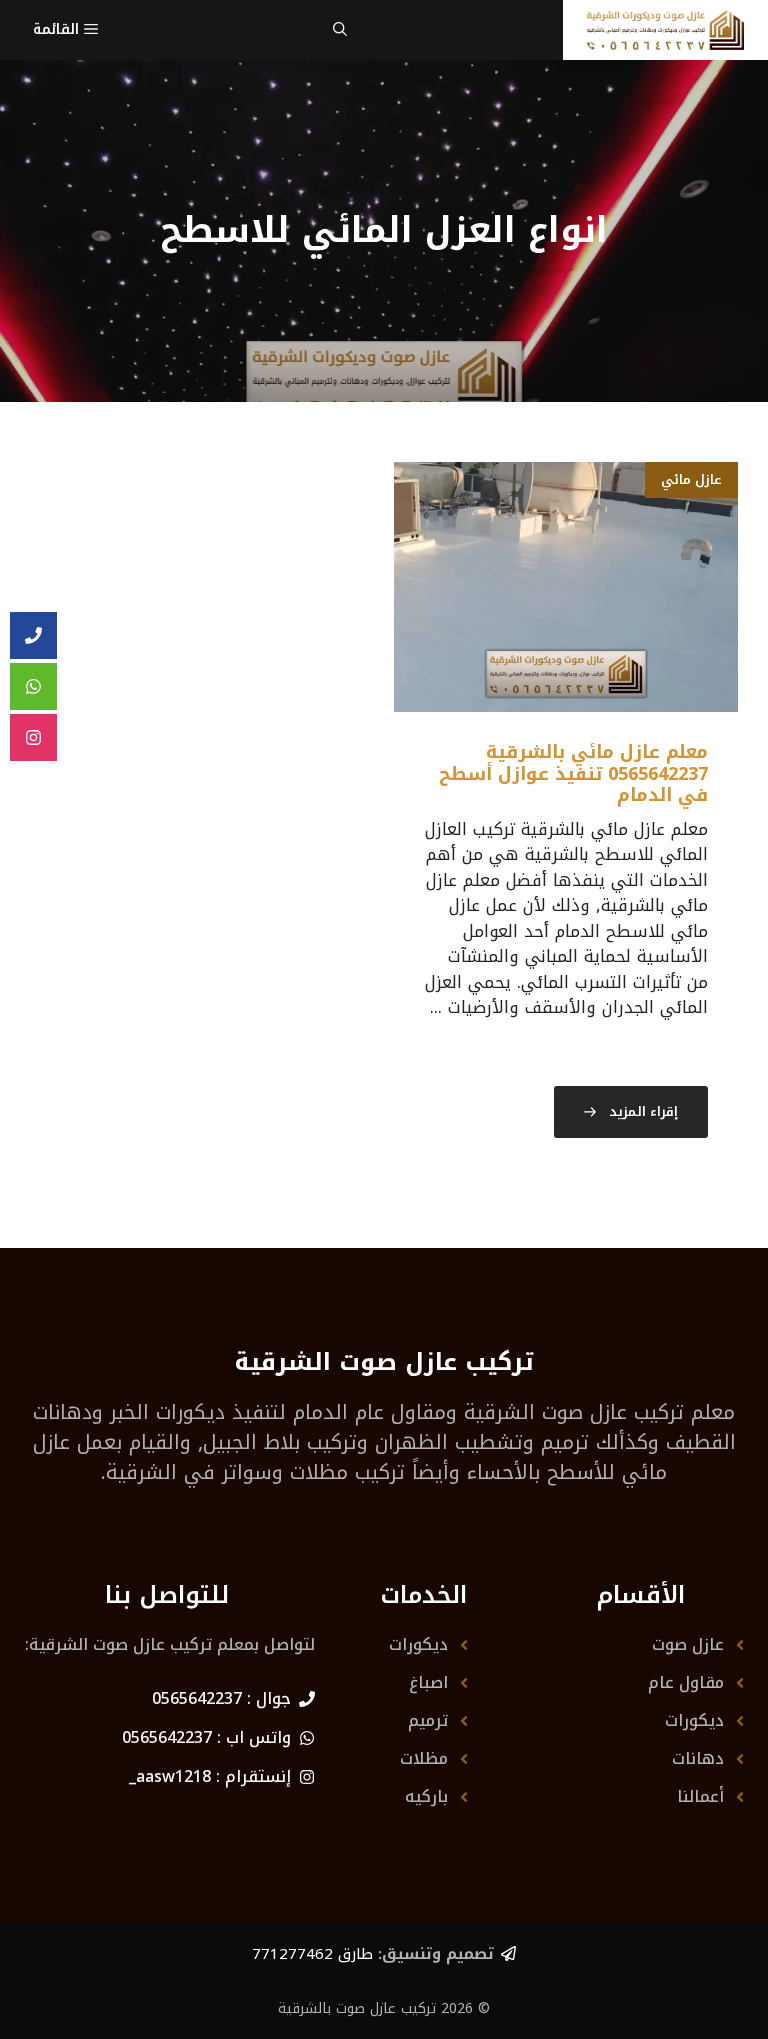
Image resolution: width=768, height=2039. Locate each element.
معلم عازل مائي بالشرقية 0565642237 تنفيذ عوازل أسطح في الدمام (573, 773)
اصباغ (428, 1682)
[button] (340, 30)
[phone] (33, 636)
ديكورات (694, 1720)
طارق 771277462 (312, 1954)
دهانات (698, 1758)
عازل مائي (691, 479)
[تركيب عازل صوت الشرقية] (665, 30)
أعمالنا (700, 1796)
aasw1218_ (170, 1776)
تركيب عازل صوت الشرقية (574, 1412)
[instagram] (33, 738)
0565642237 (197, 1698)
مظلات (424, 1758)
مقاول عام (686, 1682)
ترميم (428, 1720)
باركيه (426, 1796)
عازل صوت (688, 1644)
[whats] (33, 687)
